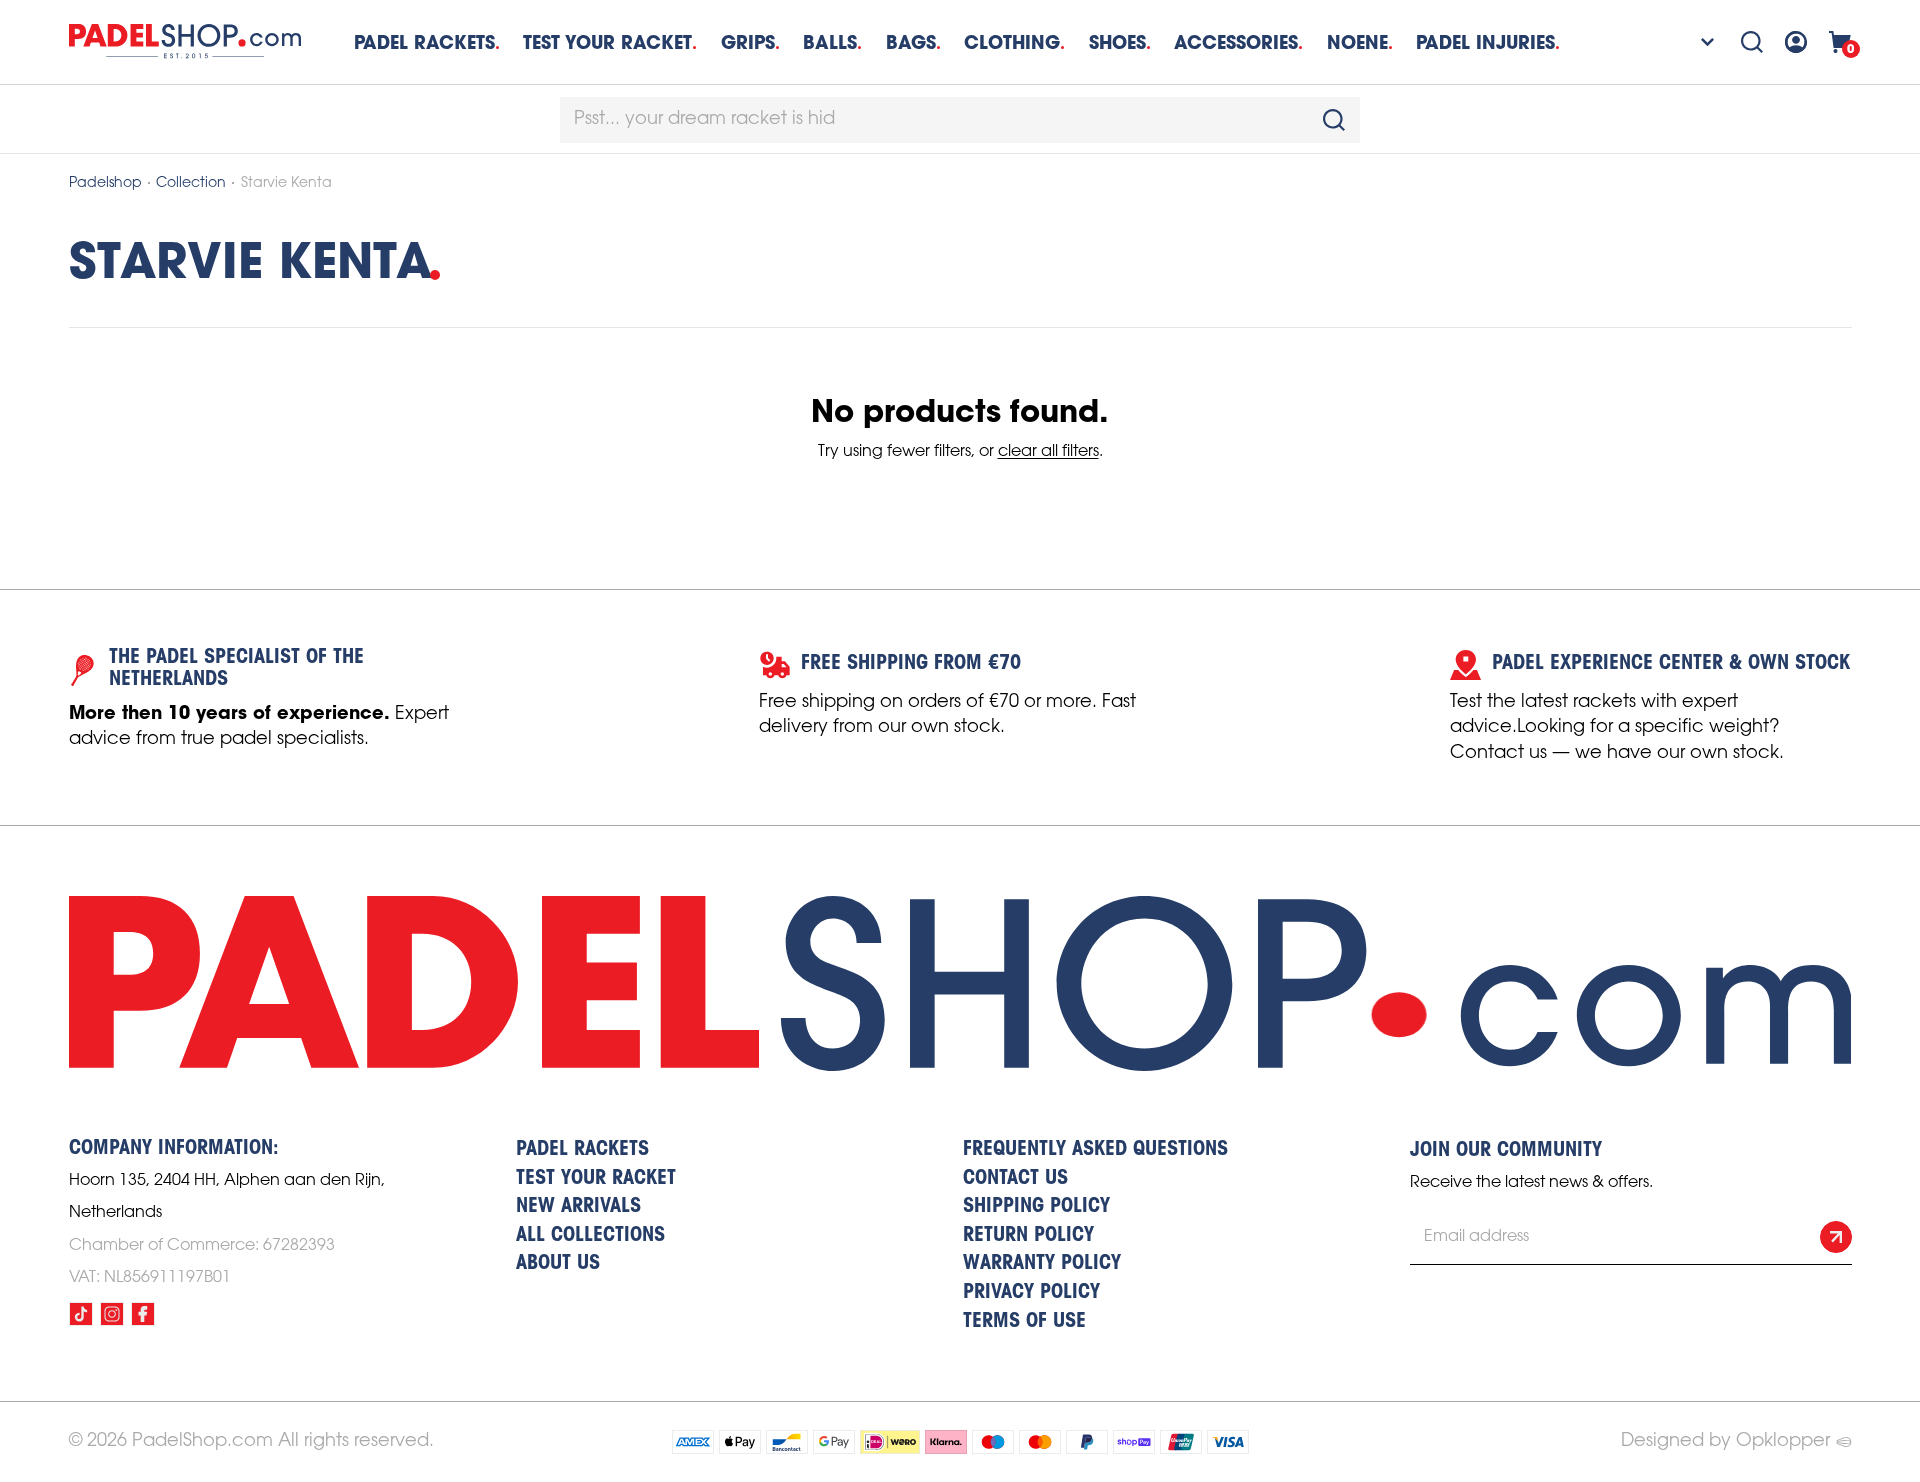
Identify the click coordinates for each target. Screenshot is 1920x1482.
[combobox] (960, 120)
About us (558, 1264)
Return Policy (1028, 1236)
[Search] (1752, 42)
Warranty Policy (1042, 1264)
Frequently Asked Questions (1095, 1150)
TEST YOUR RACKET (607, 42)
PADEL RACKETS (582, 1150)
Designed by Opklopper (1725, 1441)
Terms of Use (1024, 1322)
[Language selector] (1695, 42)
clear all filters (1048, 451)
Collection (191, 183)
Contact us (1015, 1179)
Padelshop (105, 183)
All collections (590, 1236)
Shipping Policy (1036, 1207)
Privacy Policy (1031, 1293)
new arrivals (578, 1207)
